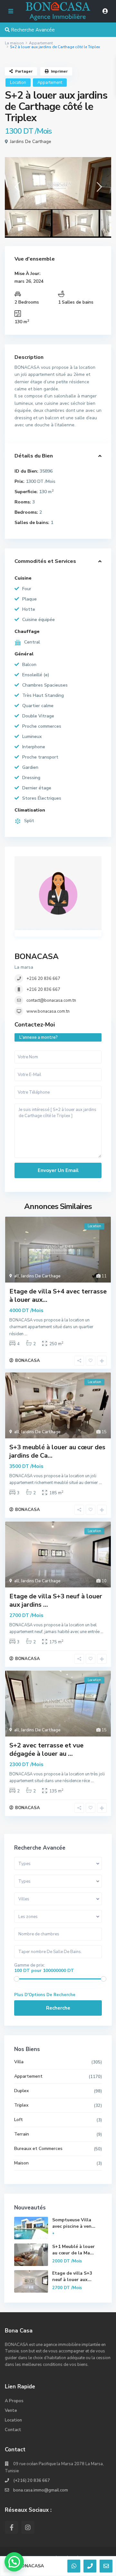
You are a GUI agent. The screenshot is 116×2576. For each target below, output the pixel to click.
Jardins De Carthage (31, 142)
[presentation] (17, 189)
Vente (11, 2411)
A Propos (14, 2401)
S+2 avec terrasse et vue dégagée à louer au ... (46, 1750)
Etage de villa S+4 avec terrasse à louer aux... (58, 1296)
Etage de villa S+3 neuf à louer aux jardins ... (56, 1600)
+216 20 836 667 (43, 979)
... (26, 1334)
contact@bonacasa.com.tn (51, 1000)
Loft (19, 2120)
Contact (13, 2430)
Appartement (41, 43)
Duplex (21, 2091)
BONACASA (37, 956)
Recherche (58, 2008)
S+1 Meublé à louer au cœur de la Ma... (73, 2250)
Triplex (21, 2105)
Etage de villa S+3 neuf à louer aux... (72, 2276)
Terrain (22, 2134)
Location (18, 83)
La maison (14, 43)
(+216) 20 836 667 (32, 2481)
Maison (21, 2163)
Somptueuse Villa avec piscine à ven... (74, 2223)
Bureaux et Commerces (38, 2149)
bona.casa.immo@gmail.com (41, 2490)
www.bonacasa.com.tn (48, 1011)
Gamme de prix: (29, 1965)
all (17, 1276)
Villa (19, 2062)
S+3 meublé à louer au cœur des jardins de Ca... (57, 1451)
